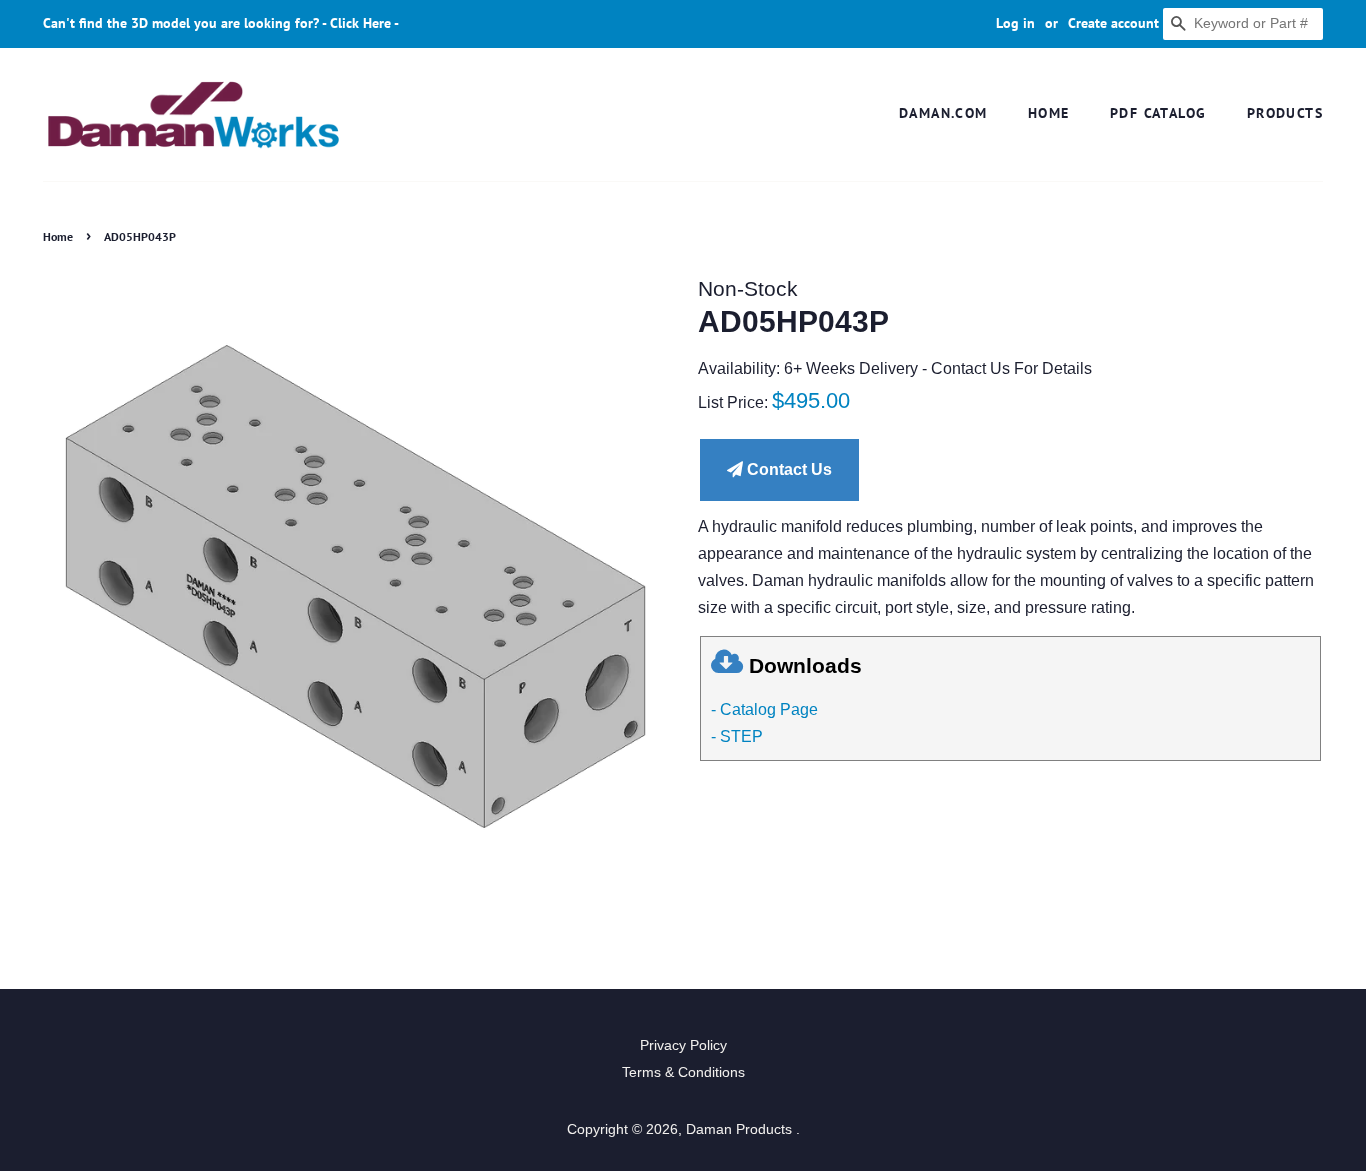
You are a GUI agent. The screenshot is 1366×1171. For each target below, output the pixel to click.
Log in (1015, 23)
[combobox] (1243, 24)
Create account (1113, 23)
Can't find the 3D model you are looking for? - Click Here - (221, 23)
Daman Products (741, 1129)
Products (1285, 113)
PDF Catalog (1158, 113)
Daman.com (943, 113)
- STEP (737, 736)
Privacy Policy (683, 1045)
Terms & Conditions (683, 1072)
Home (1049, 113)
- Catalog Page (764, 709)
